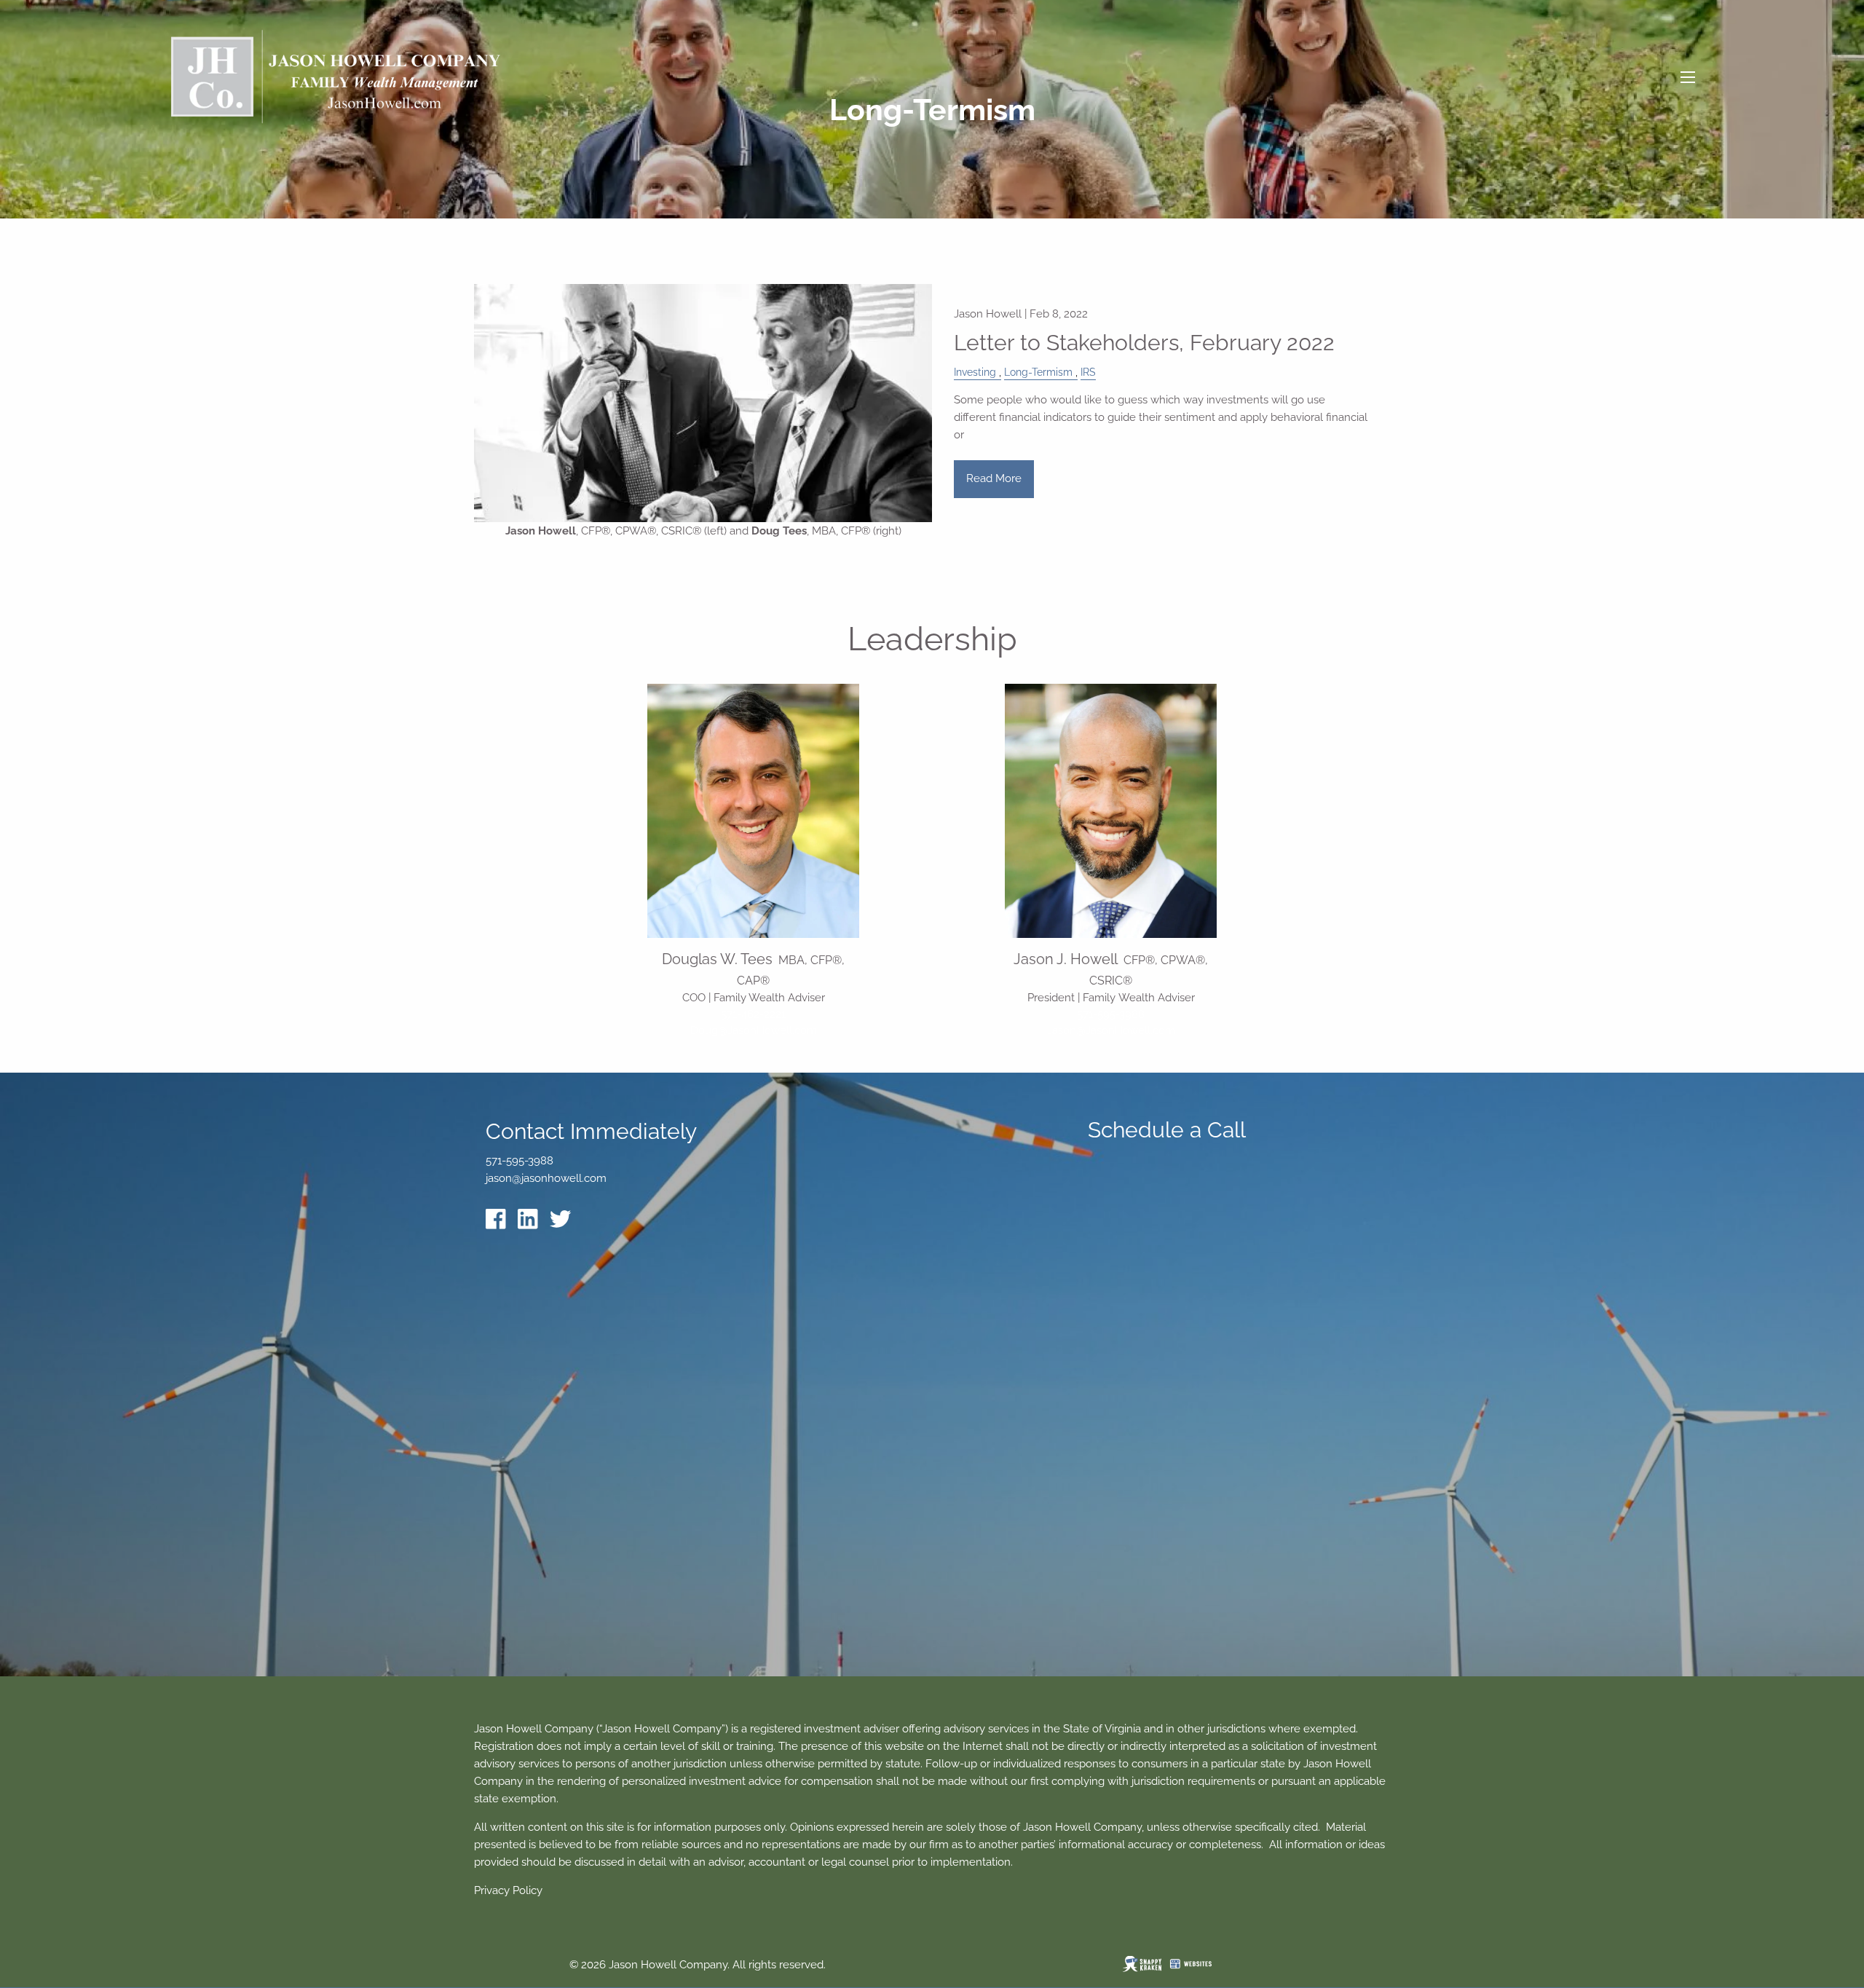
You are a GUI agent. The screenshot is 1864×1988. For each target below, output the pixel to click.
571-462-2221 (753, 1014)
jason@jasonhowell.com (546, 1178)
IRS (1088, 372)
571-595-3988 (1111, 1014)
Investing (975, 372)
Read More (994, 478)
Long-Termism (1038, 372)
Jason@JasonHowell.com (1111, 1030)
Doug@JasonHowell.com (754, 1030)
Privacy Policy (508, 1890)
